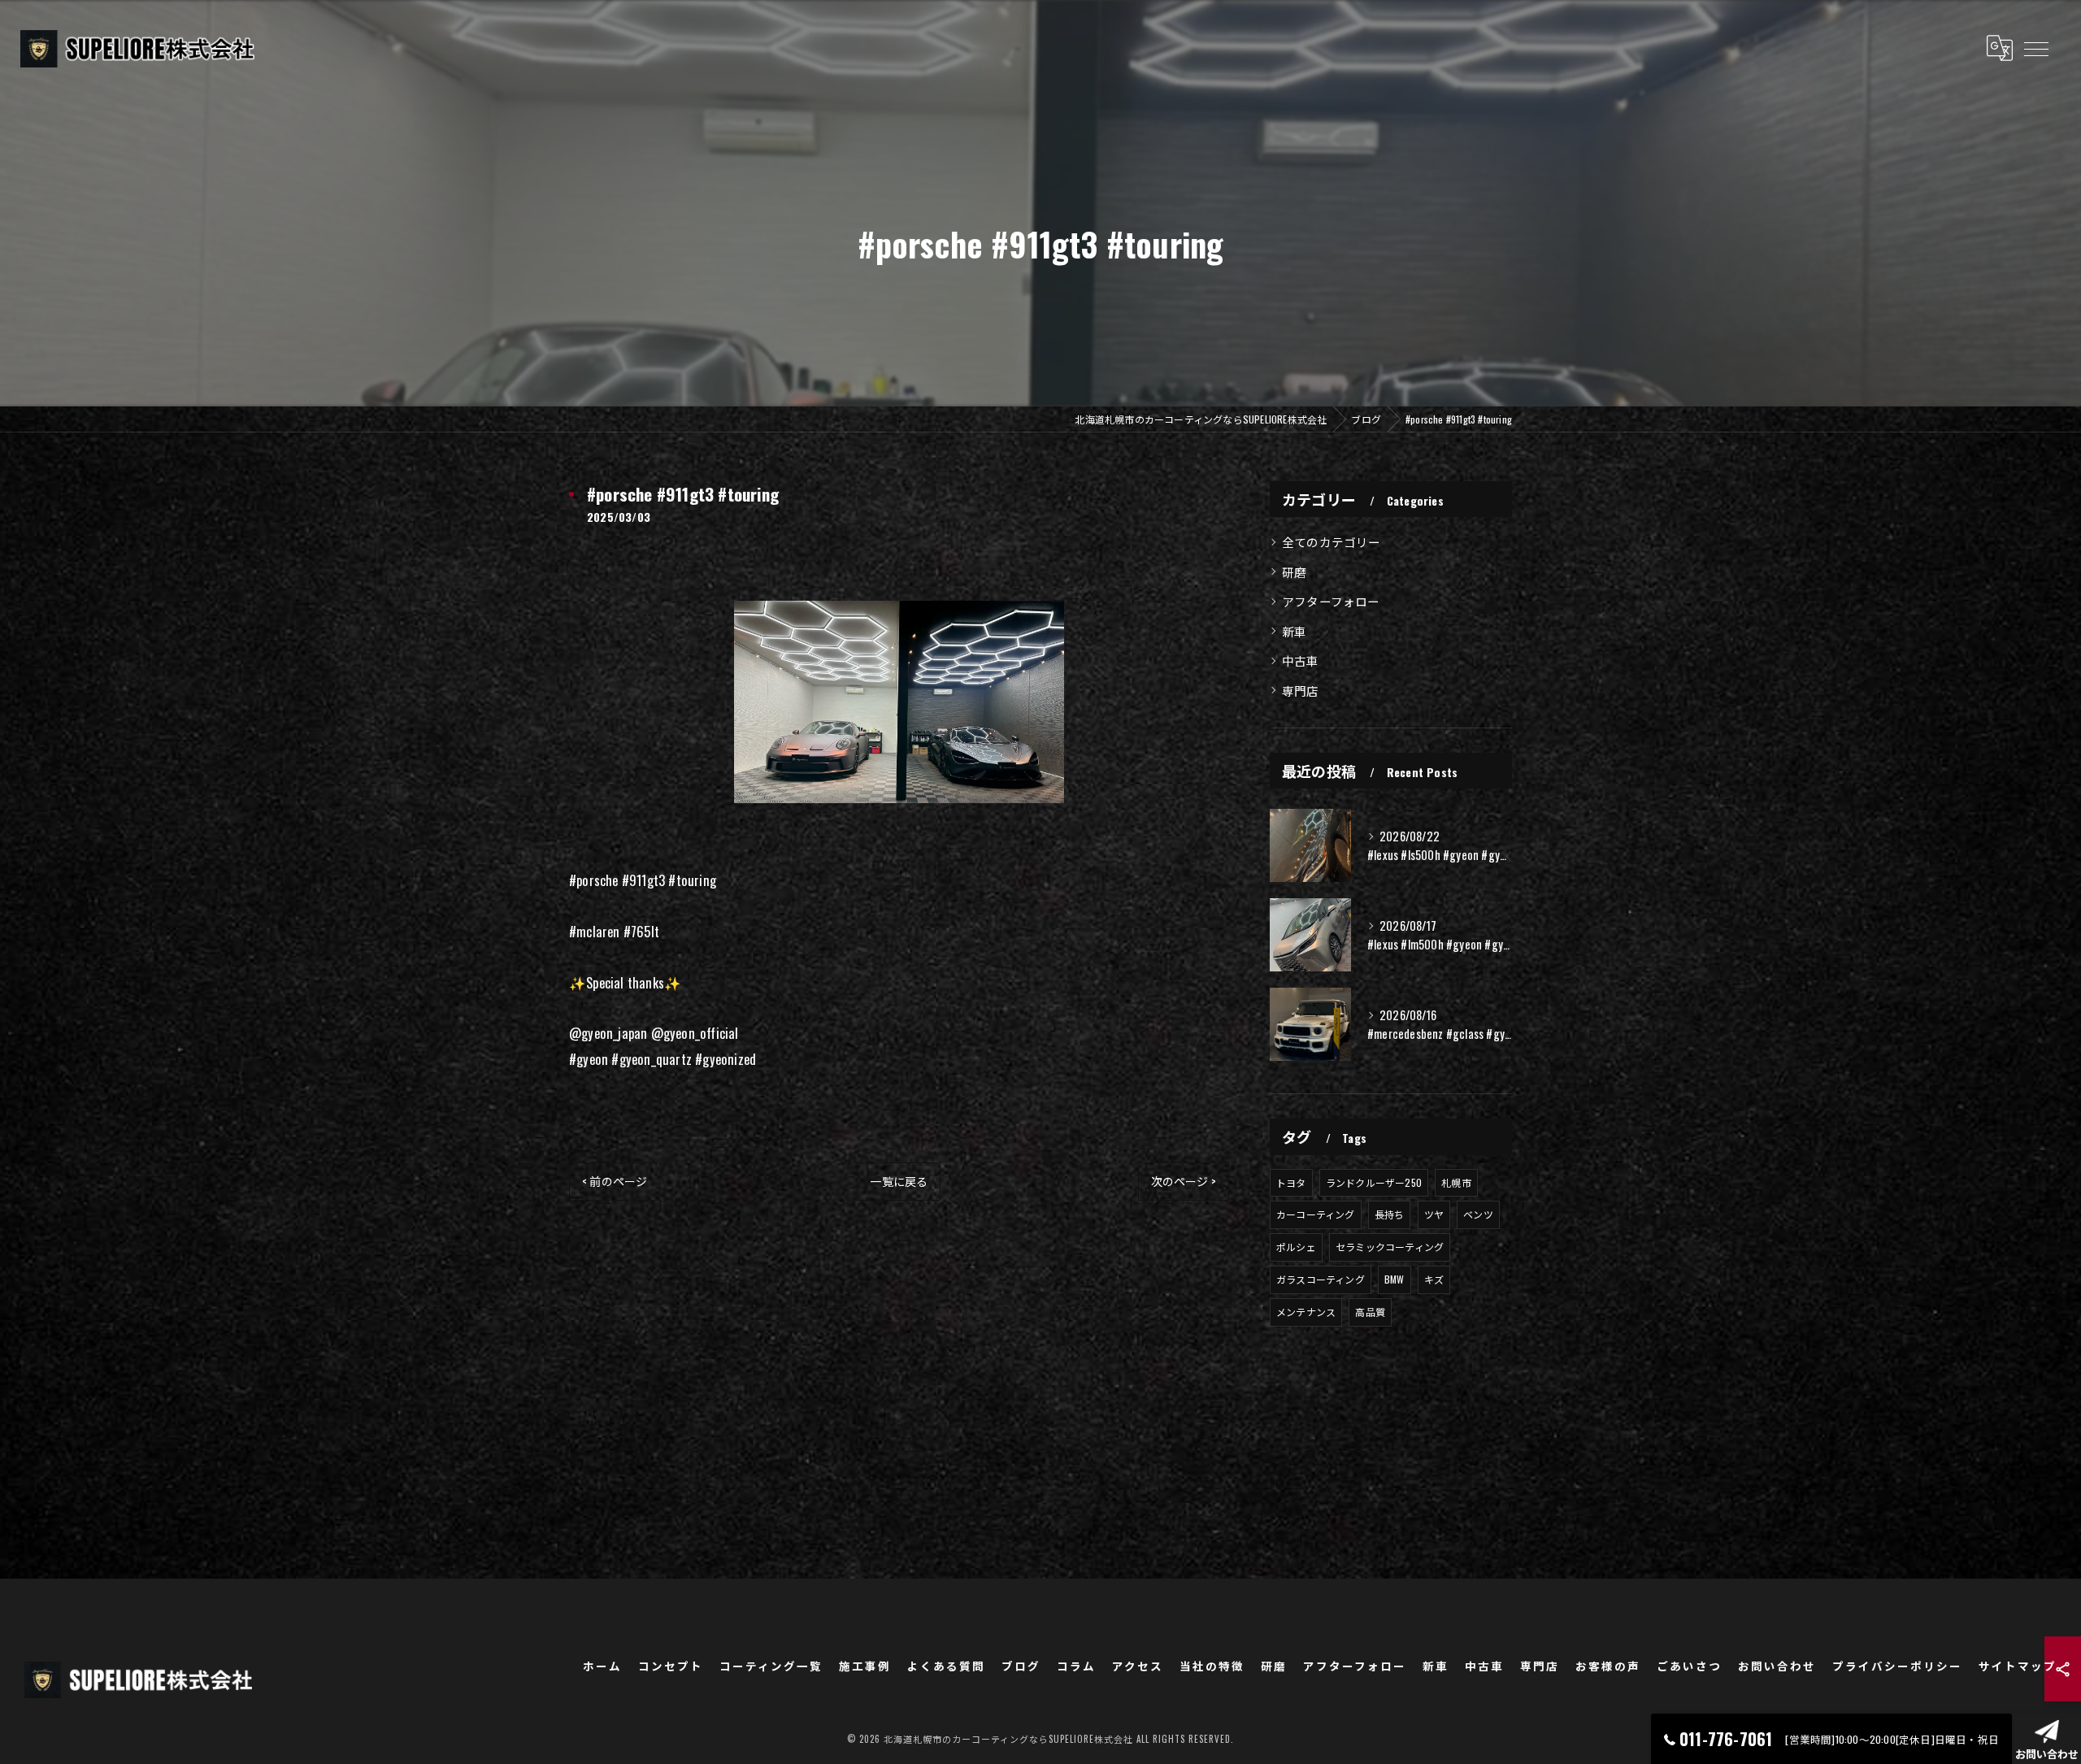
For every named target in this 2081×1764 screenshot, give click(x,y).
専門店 (1301, 691)
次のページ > (1184, 1181)
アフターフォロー (1331, 601)
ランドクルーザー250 (1374, 1182)
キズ (1434, 1279)
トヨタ (1291, 1182)
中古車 (1301, 660)
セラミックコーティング (1390, 1247)
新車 (1294, 631)
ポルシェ (1296, 1247)
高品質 (1370, 1312)
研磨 (1294, 572)
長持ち (1390, 1214)
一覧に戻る (899, 1181)
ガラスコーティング (1321, 1279)
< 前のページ (615, 1181)
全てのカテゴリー (1332, 542)
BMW (1395, 1279)
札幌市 (1456, 1182)
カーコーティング (1316, 1214)
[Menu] (2035, 48)
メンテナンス (1306, 1312)
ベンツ (1478, 1214)
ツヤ (1434, 1214)
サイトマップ (2018, 1666)
